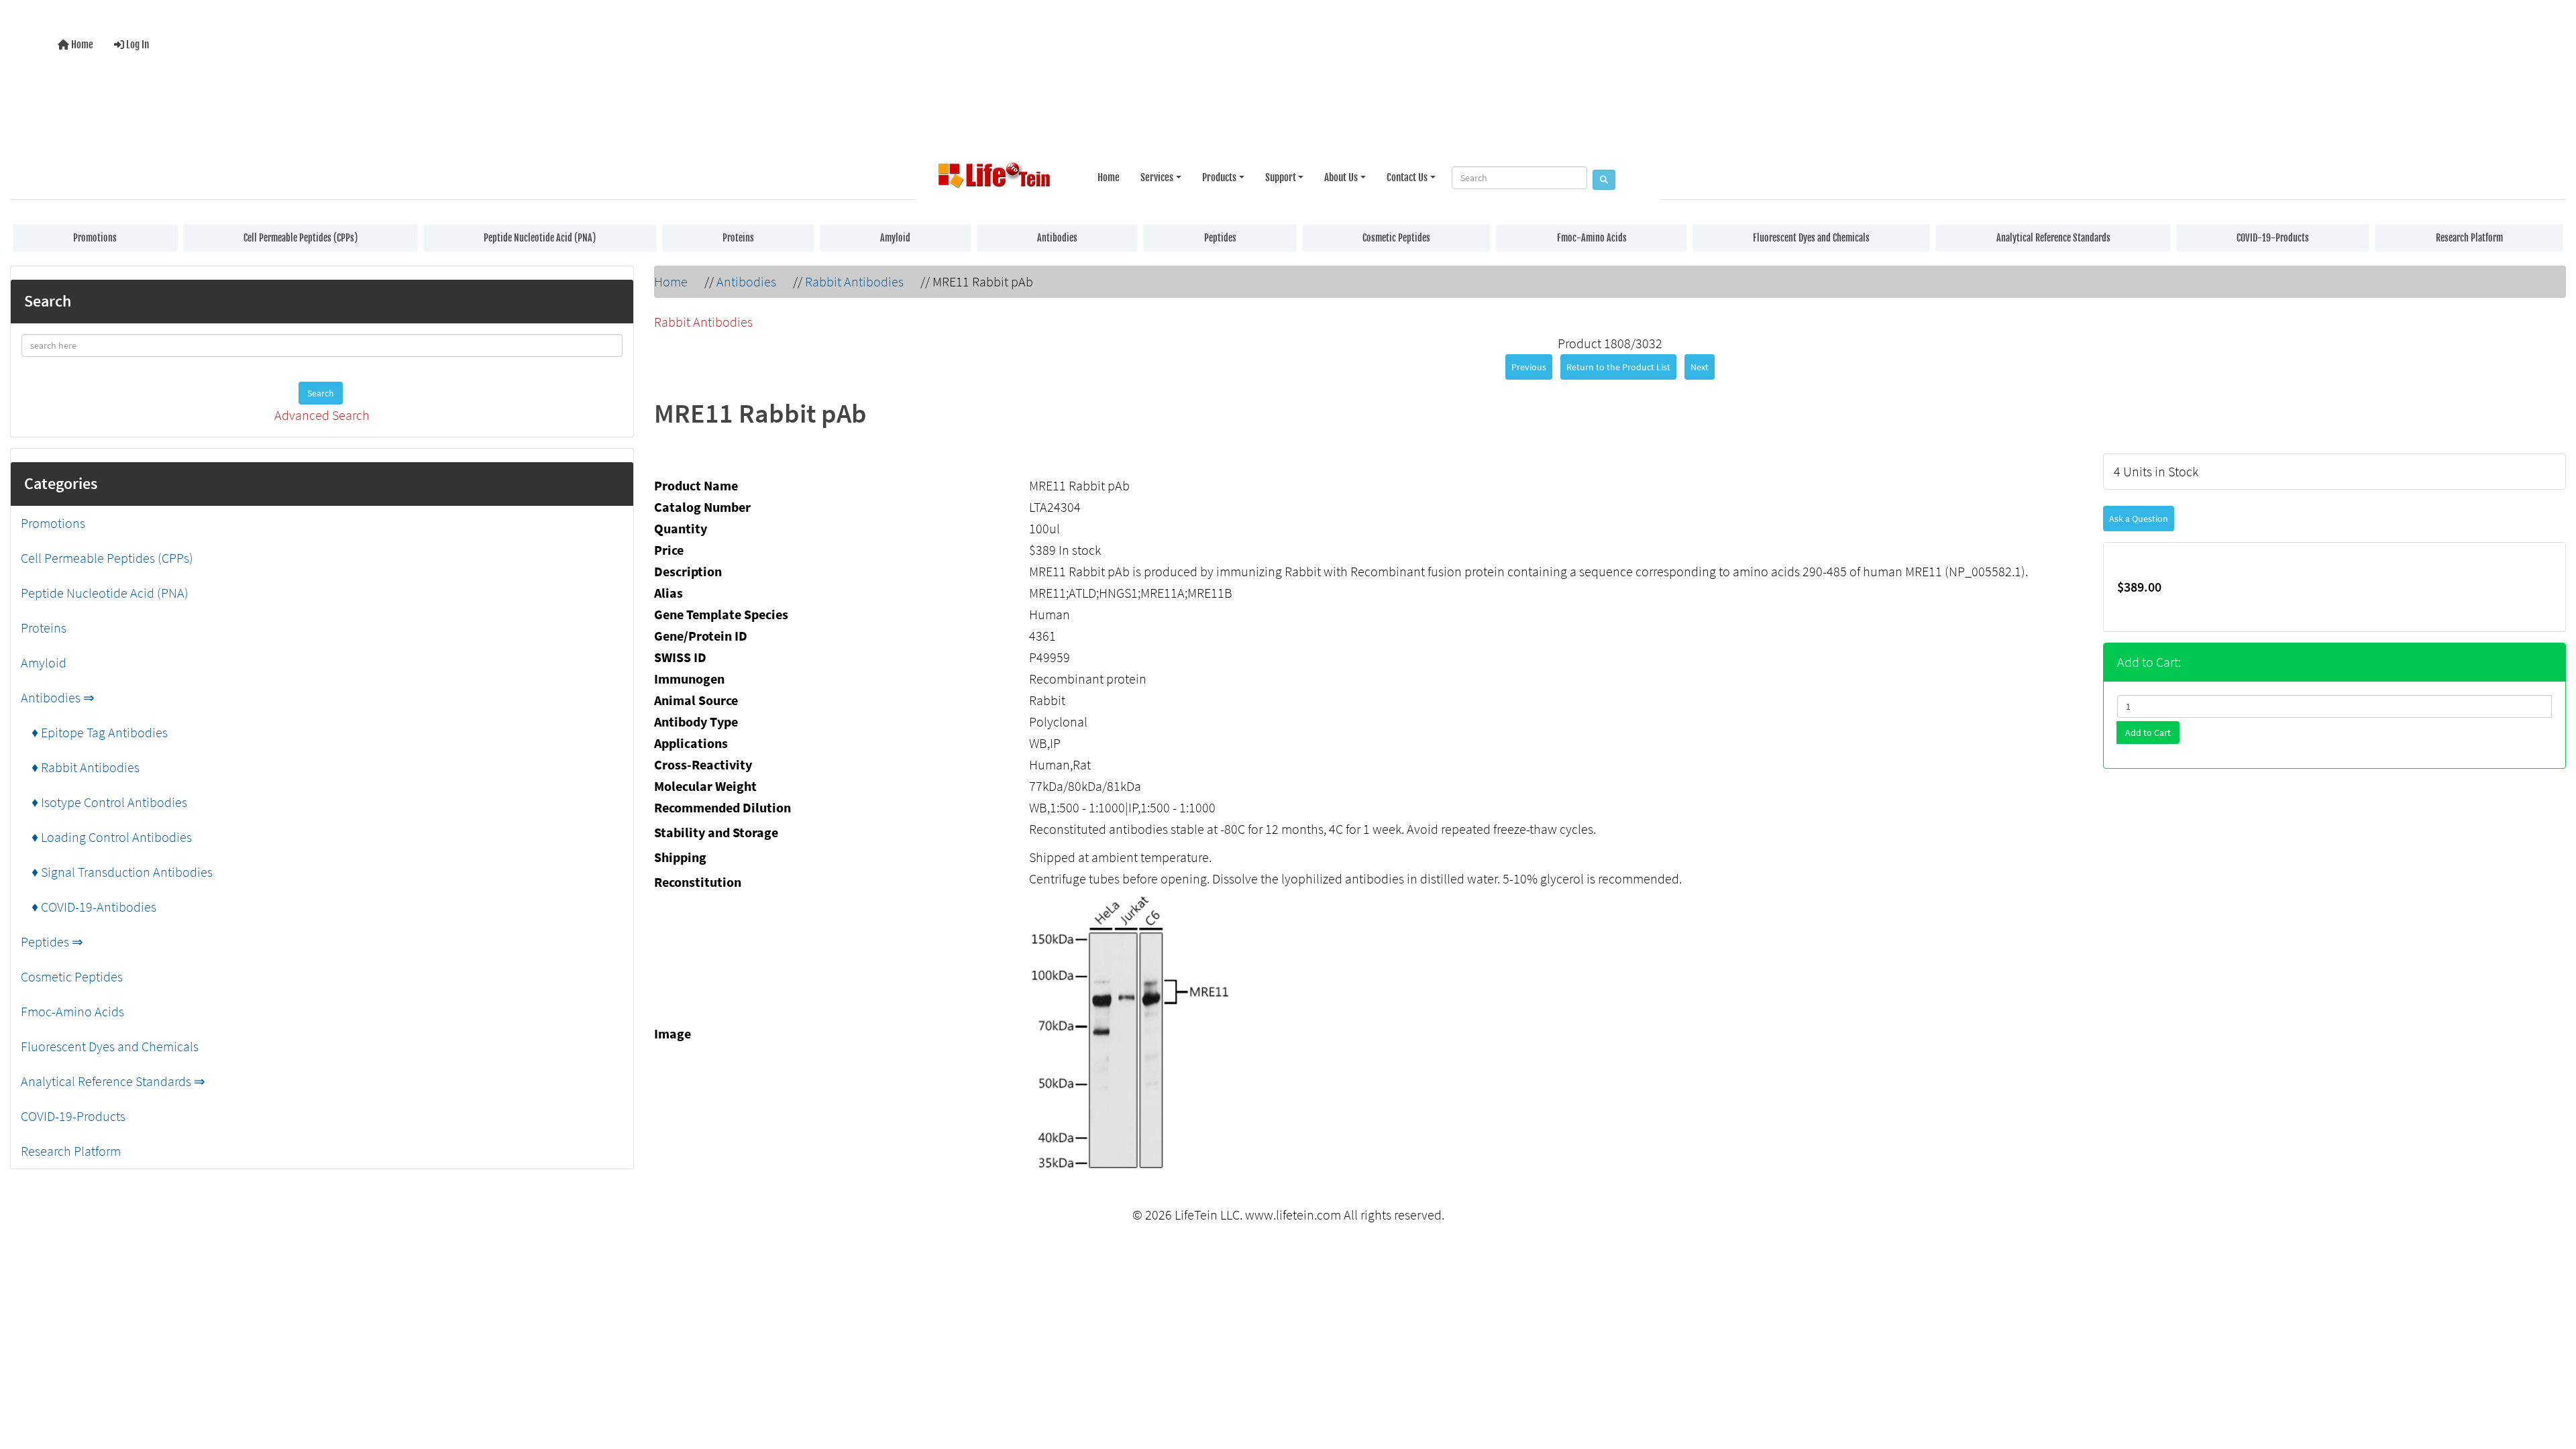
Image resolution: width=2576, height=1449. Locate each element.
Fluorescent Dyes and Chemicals (1811, 238)
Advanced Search (322, 415)
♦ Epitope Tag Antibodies (94, 732)
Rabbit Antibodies (854, 281)
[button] (2552, 1384)
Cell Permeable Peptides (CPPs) (301, 238)
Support (1281, 177)
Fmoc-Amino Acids (1592, 238)
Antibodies (1057, 238)
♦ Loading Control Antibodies (106, 837)
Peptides (1220, 238)
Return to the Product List (1618, 367)
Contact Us (1407, 177)
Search (321, 393)
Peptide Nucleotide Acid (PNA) (540, 238)
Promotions (95, 238)
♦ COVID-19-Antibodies (89, 907)
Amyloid (895, 238)
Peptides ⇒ (52, 942)
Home (81, 45)
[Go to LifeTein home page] (994, 178)
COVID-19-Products (2273, 238)
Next (1700, 367)
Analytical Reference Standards (2053, 238)
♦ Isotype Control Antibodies (104, 802)
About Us (1341, 177)
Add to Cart (2148, 733)
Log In (137, 45)
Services (1157, 177)
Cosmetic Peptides (1396, 238)
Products (1219, 177)
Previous (1529, 367)
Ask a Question (2139, 519)
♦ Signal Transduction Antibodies (117, 872)
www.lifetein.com (1293, 1215)
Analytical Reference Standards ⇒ (113, 1081)
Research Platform (2469, 238)
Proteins (738, 238)
